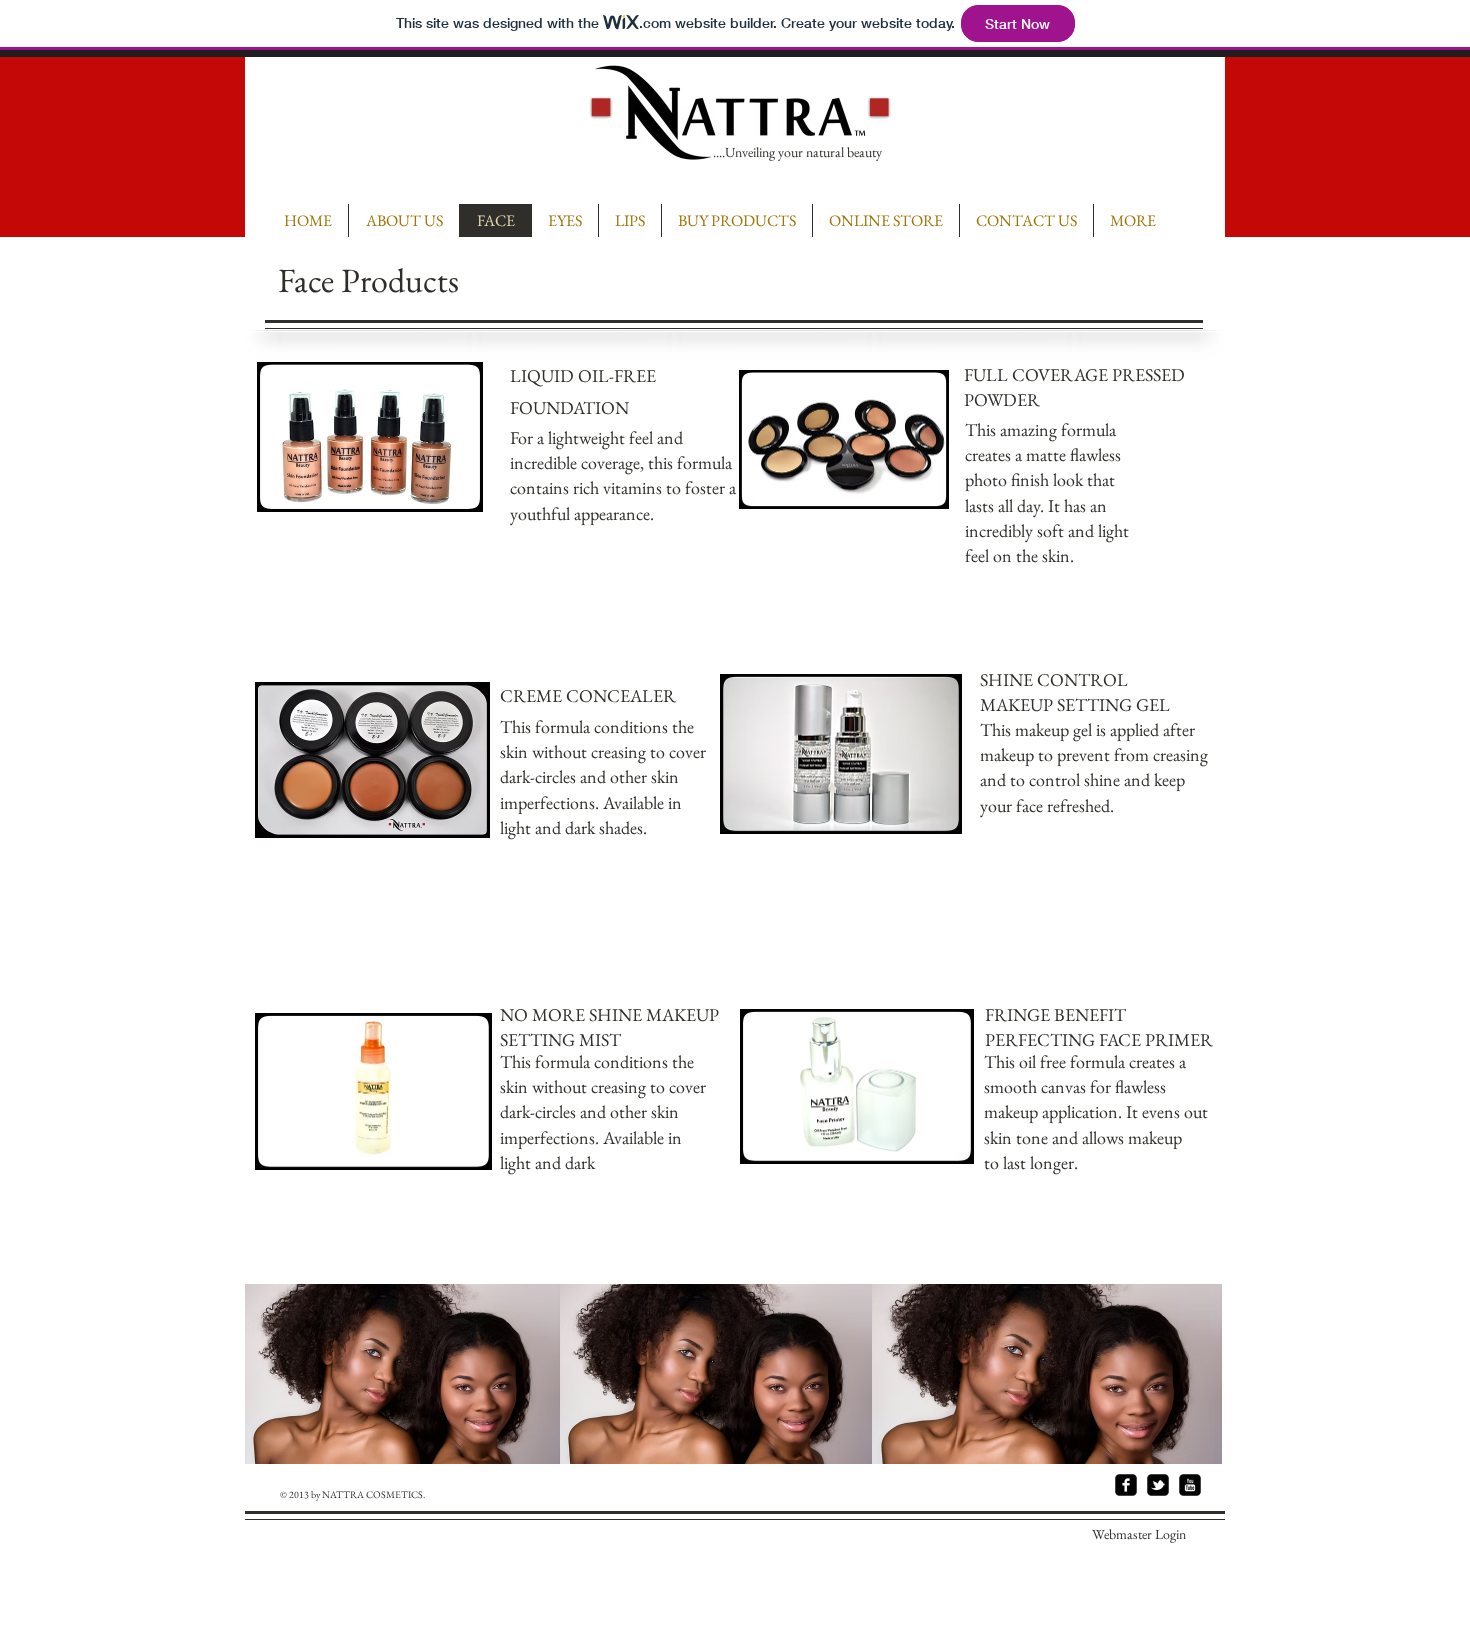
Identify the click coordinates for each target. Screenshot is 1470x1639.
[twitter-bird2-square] (1158, 1485)
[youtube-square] (1190, 1485)
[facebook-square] (1126, 1485)
